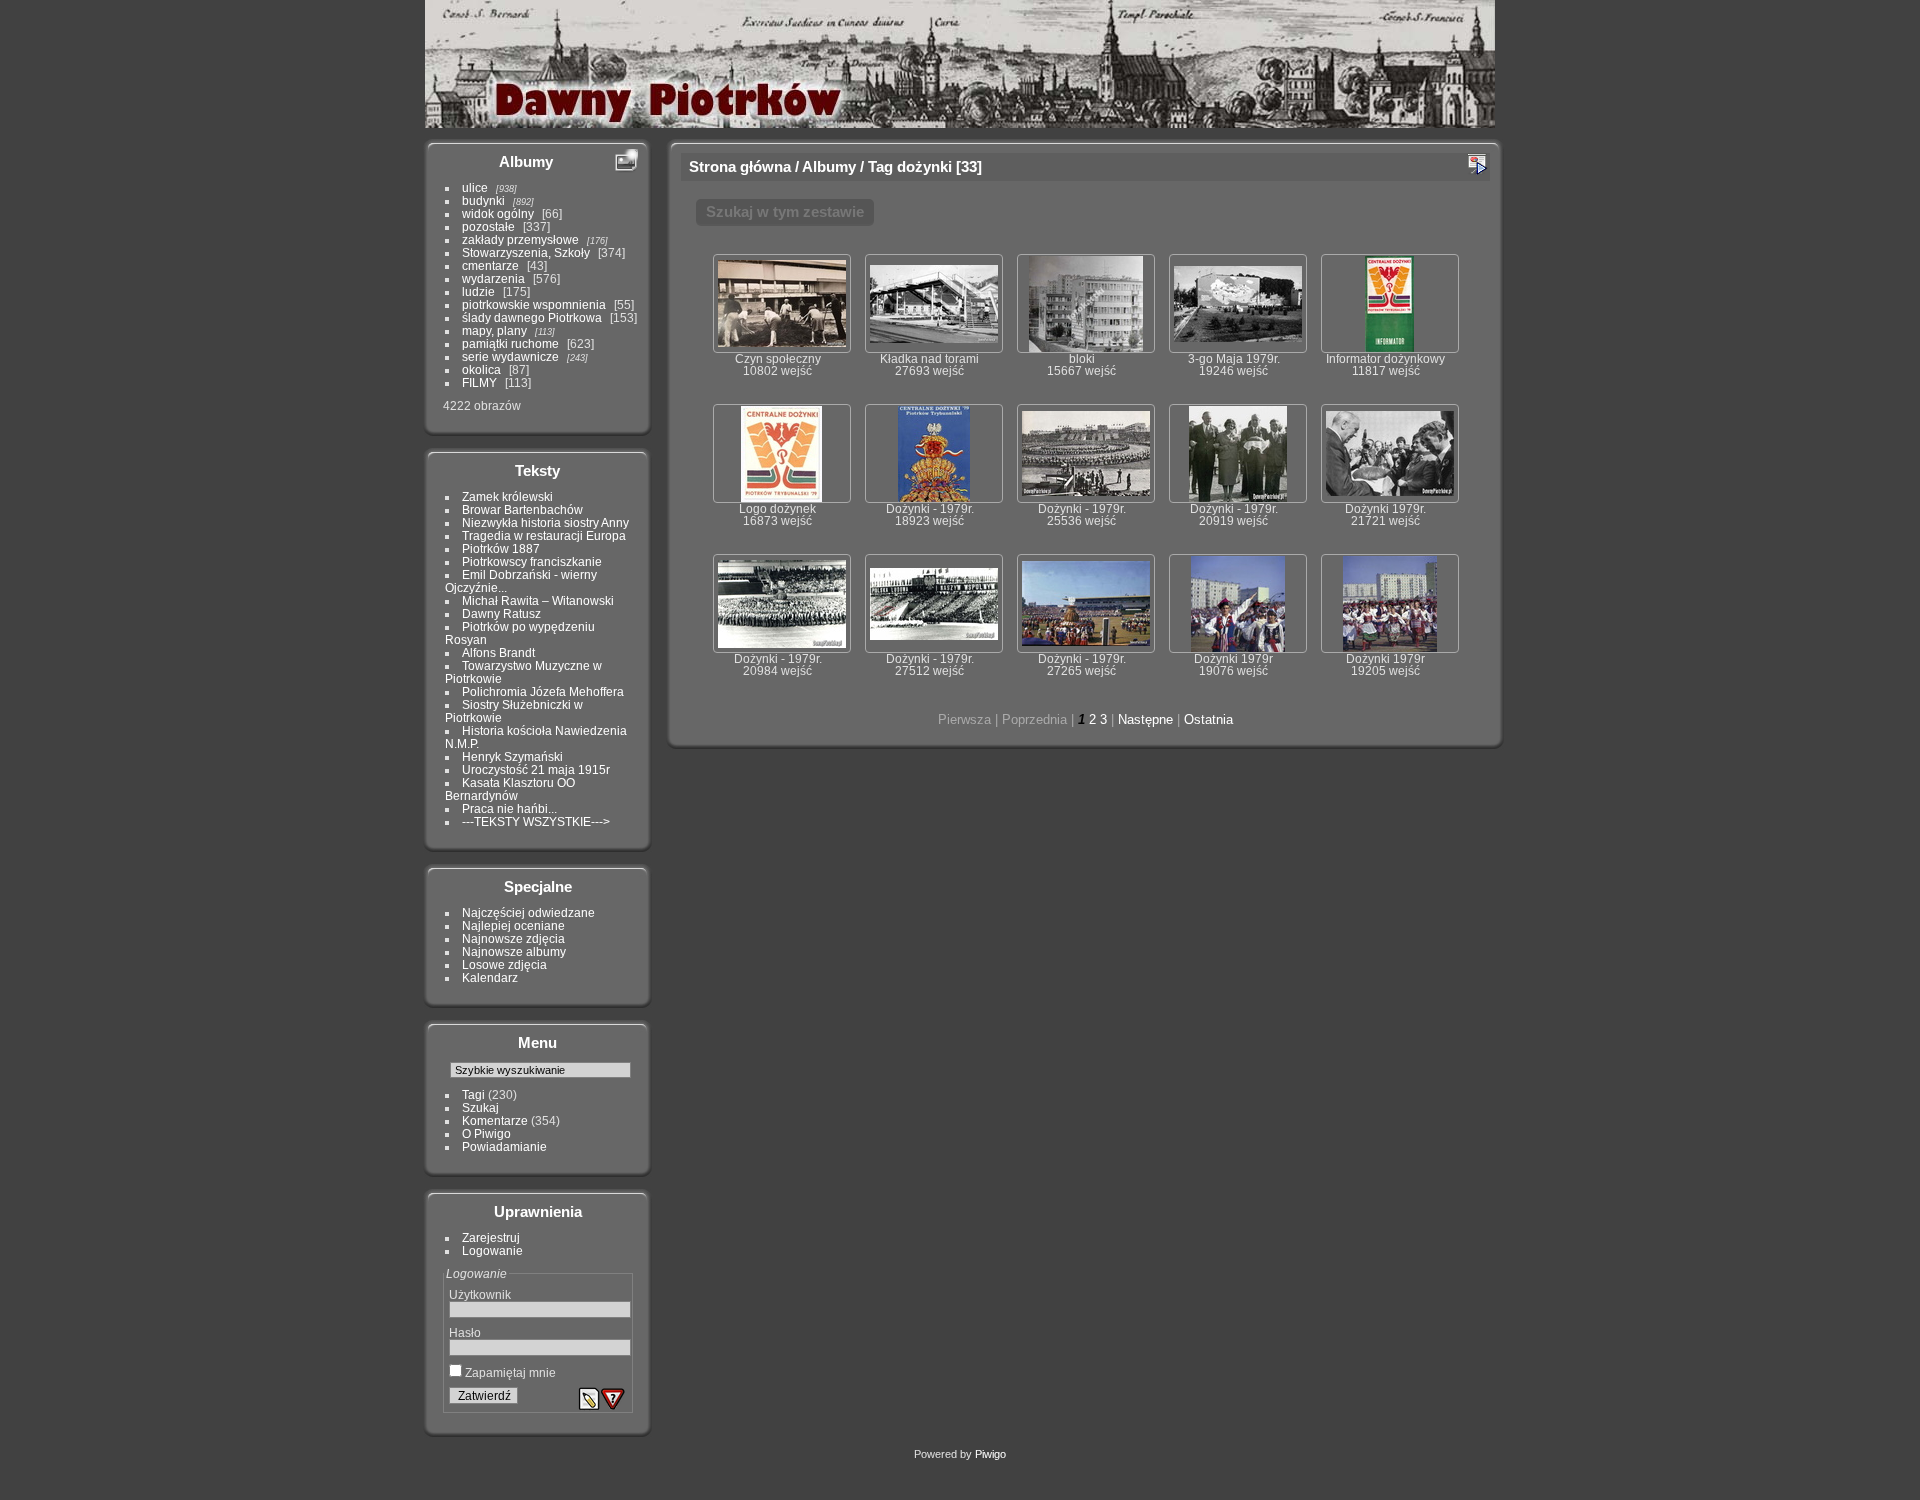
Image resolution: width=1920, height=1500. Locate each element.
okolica (481, 369)
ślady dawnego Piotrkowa (532, 317)
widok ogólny (498, 213)
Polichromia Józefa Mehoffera (543, 691)
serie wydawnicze (510, 356)
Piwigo (990, 1454)
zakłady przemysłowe (520, 239)
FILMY (479, 382)
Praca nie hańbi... (509, 808)
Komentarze (495, 1120)
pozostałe (488, 226)
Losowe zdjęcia (504, 964)
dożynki (924, 166)
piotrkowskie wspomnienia (534, 304)
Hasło (465, 1332)
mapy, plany (494, 330)
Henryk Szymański (512, 756)
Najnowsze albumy (514, 951)
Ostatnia (1208, 719)
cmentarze (490, 265)
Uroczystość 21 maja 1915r (536, 769)
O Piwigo (486, 1133)
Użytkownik (480, 1294)
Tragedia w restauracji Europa (544, 535)
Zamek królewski (507, 496)
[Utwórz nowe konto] (589, 1399)
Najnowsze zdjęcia (513, 938)
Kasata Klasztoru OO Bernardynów (510, 789)
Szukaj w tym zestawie (785, 211)
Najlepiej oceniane (513, 925)
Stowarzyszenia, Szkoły (526, 252)
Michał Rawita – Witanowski (538, 600)
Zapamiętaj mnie (509, 1372)
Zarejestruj (491, 1237)
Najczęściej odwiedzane (528, 912)
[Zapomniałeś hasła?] (613, 1399)
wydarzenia (493, 278)
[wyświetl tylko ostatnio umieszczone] (626, 161)
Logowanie (492, 1250)
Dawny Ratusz (501, 613)
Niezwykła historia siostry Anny (545, 522)
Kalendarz (490, 977)
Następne (1145, 719)
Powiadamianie (504, 1146)
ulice (475, 187)
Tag (880, 166)
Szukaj (480, 1107)
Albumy (526, 161)
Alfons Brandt (498, 652)
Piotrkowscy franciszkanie (532, 561)
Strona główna (740, 166)
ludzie (478, 291)
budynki (483, 200)
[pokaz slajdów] (1477, 164)
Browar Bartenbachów (522, 509)
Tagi (473, 1094)
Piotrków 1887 (501, 548)
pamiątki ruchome (510, 343)
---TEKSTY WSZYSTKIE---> (536, 821)
